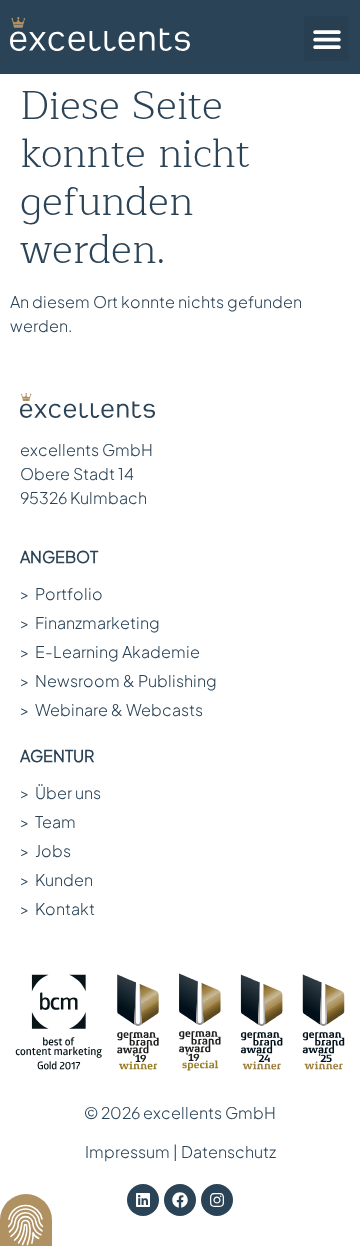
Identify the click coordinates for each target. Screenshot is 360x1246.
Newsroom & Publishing (118, 680)
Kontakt (57, 908)
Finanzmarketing (90, 622)
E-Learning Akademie (110, 651)
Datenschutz (228, 1151)
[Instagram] (217, 1200)
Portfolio (61, 593)
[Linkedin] (143, 1200)
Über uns (60, 792)
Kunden (56, 879)
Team (48, 821)
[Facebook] (180, 1200)
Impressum (127, 1151)
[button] (326, 38)
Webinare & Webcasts (111, 709)
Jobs (45, 850)
